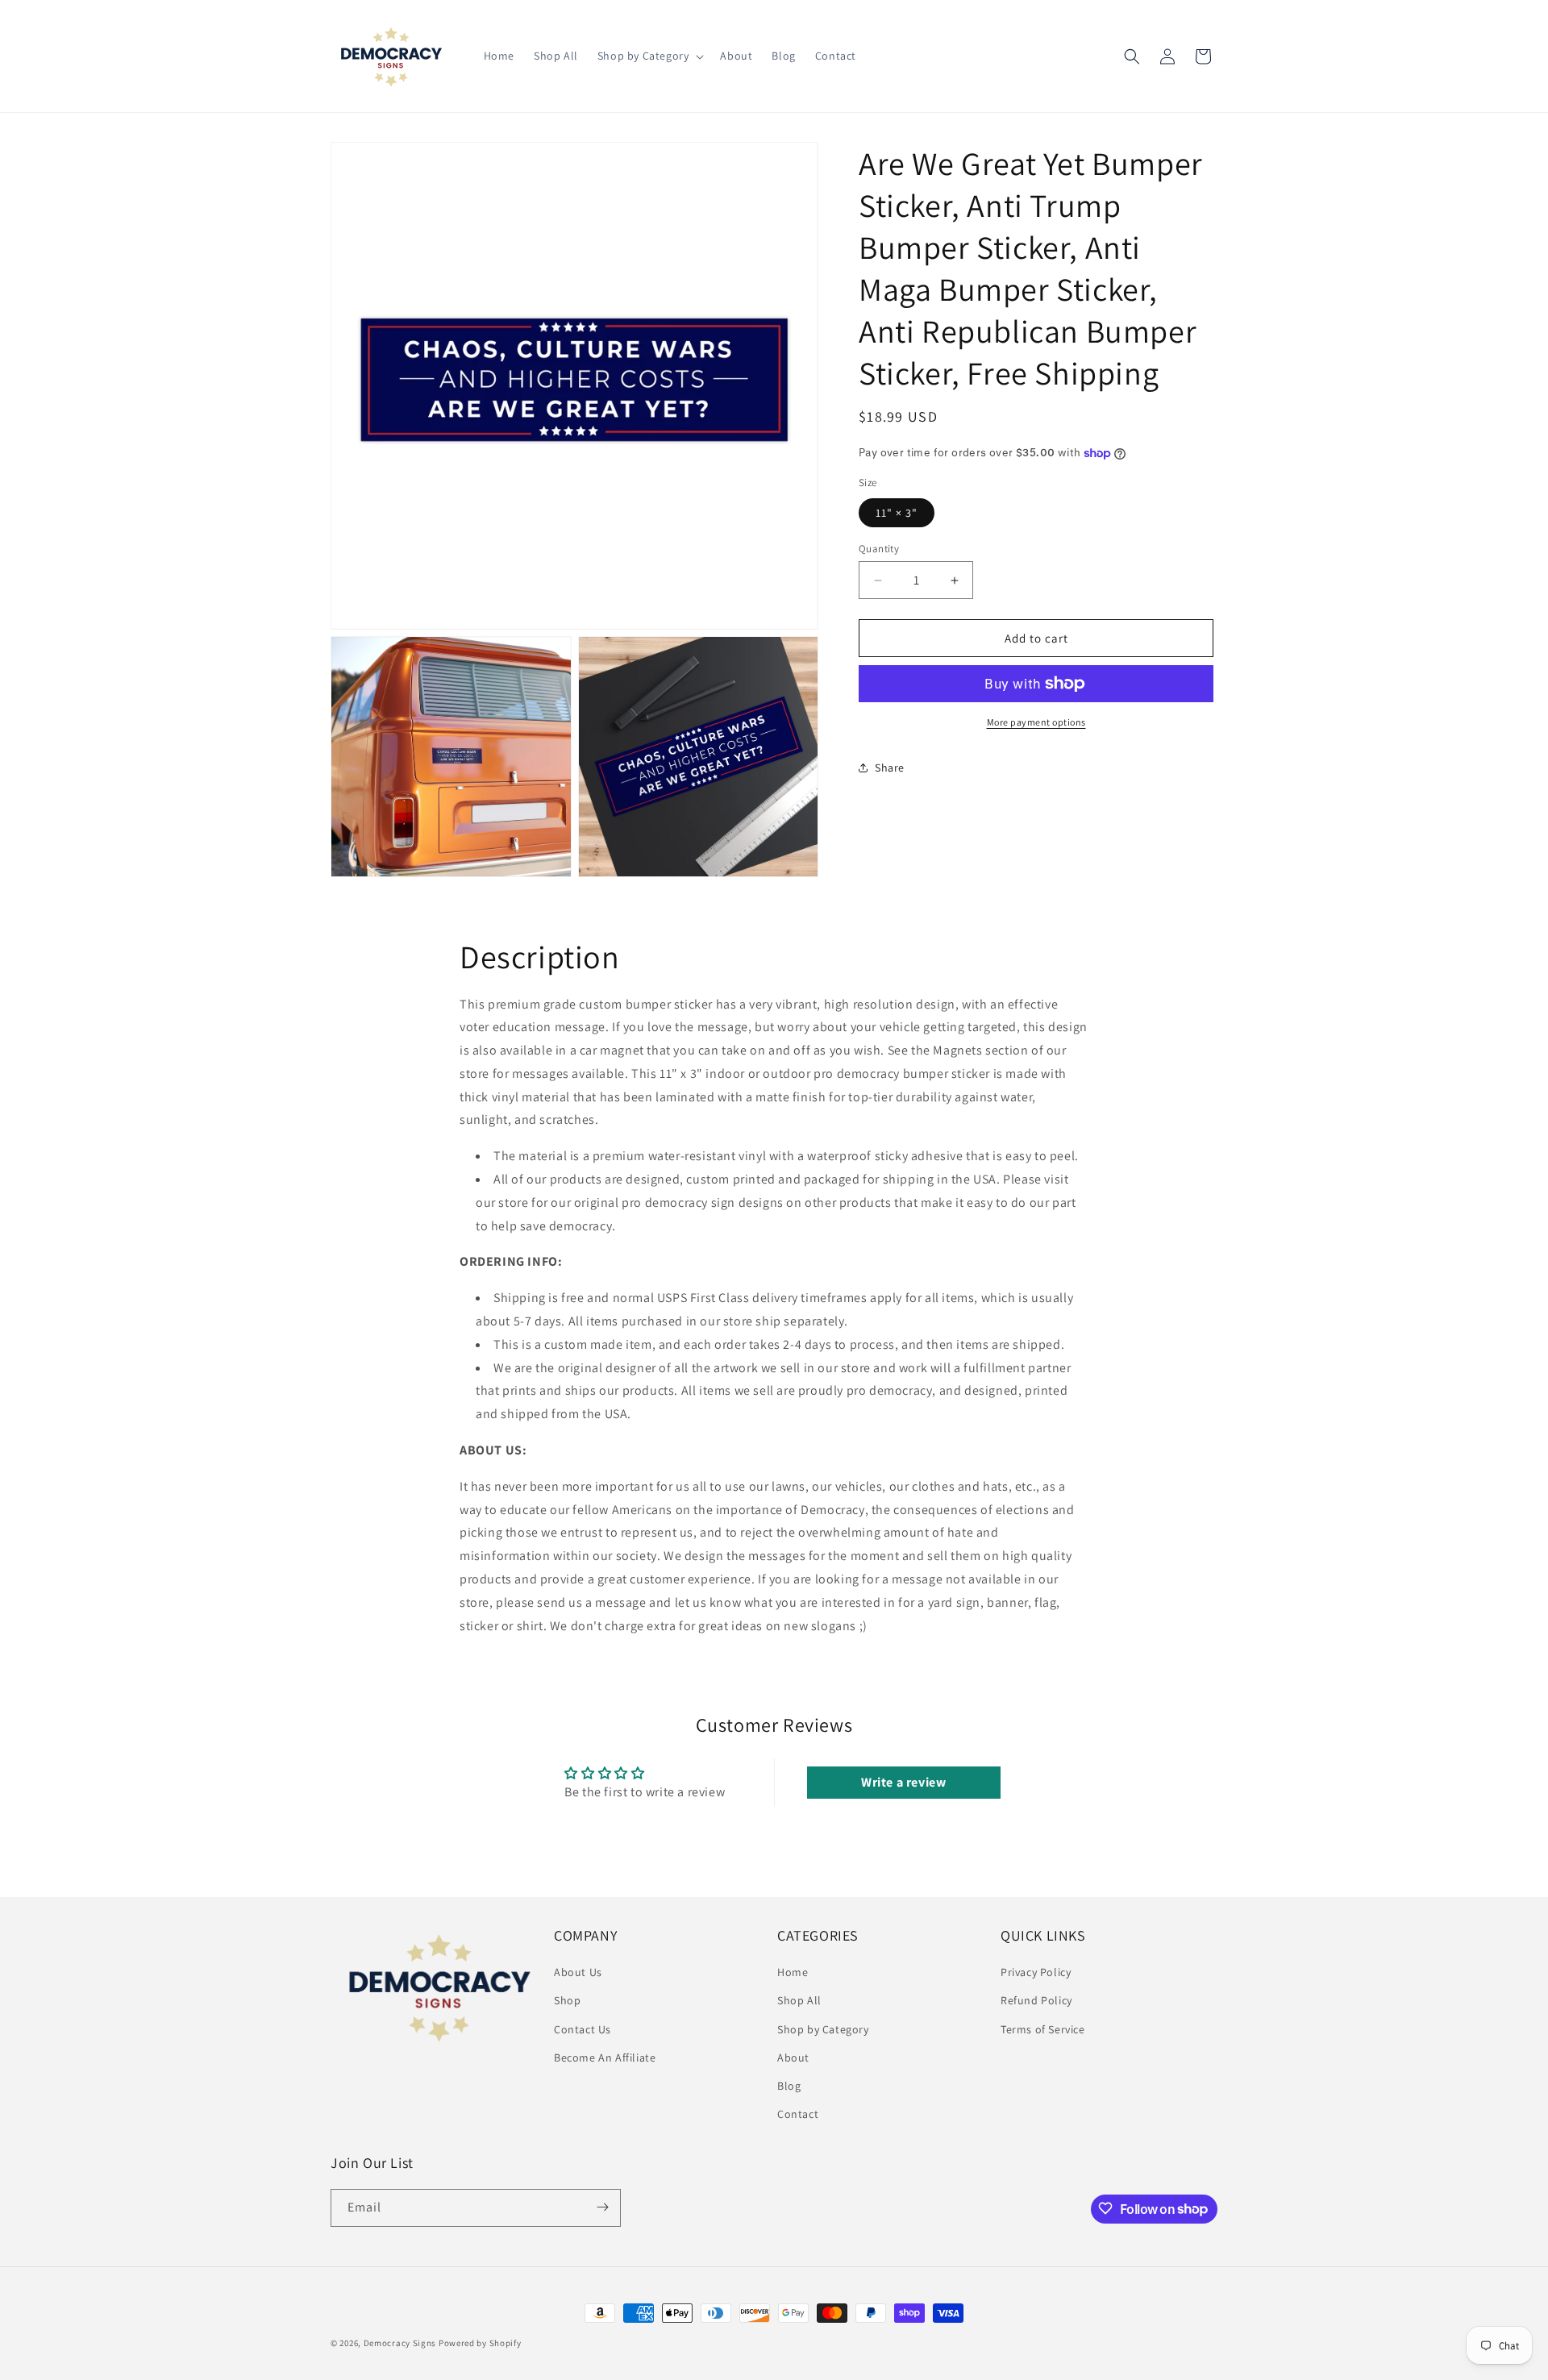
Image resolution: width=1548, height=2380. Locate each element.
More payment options (1036, 722)
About (793, 2058)
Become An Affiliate (605, 2058)
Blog (789, 2086)
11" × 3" (897, 513)
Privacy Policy (1036, 1972)
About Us (578, 1972)
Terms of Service (1043, 2029)
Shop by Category (823, 2029)
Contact (798, 2114)
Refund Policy (1036, 2001)
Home (793, 1972)
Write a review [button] (903, 1782)
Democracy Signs (400, 2343)
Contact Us (583, 2029)
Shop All (799, 2001)
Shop (567, 2001)
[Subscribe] (602, 2207)
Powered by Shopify (480, 2343)
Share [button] (890, 768)
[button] (649, 56)
